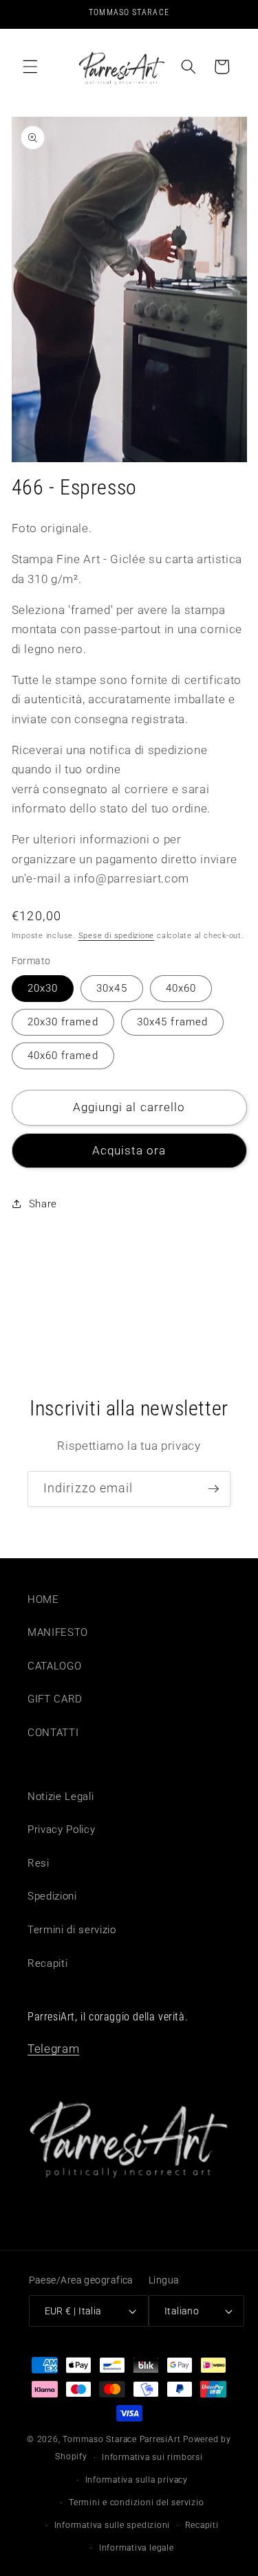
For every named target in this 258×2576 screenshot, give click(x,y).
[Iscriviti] (213, 1489)
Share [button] (43, 1204)
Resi (39, 1863)
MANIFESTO (58, 1632)
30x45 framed (172, 1022)
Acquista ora (129, 1151)
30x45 (112, 988)
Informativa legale (137, 2548)
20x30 (43, 988)
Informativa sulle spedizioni (112, 2525)
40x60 (181, 988)
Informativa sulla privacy (137, 2480)
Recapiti (47, 1963)
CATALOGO (54, 1666)
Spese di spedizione (117, 936)
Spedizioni (52, 1896)
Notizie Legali (61, 1797)
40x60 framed (63, 1056)
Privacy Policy (61, 1830)
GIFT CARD (55, 1699)
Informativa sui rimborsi (152, 2457)
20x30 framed (63, 1022)
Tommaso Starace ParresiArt (121, 2439)
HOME (43, 1599)
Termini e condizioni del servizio (136, 2503)
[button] (30, 67)
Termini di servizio (72, 1930)
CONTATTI (53, 1733)
